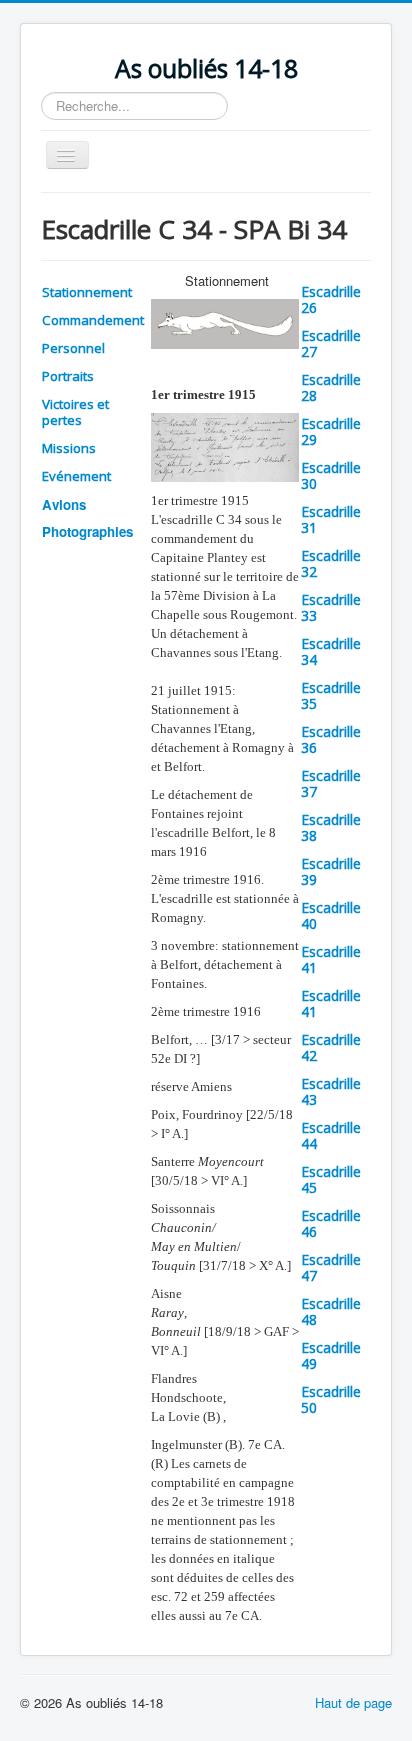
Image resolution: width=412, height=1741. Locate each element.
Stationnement (87, 292)
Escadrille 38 (331, 827)
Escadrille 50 (331, 1399)
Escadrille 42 (331, 1047)
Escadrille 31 (331, 519)
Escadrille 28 (331, 387)
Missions (69, 448)
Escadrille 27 (331, 343)
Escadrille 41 (331, 959)
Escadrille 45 (331, 1179)
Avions (64, 504)
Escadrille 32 (331, 563)
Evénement (76, 476)
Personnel (73, 348)
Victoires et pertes (75, 412)
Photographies (87, 531)
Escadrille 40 (331, 915)
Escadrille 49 (331, 1355)
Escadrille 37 (331, 783)
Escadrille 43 (331, 1091)
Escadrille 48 (331, 1311)
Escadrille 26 (331, 299)
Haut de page (353, 1702)
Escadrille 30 (331, 475)
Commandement (93, 320)
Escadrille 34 (331, 651)
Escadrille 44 (331, 1135)
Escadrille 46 (331, 1223)
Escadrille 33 (331, 607)
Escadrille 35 (331, 695)
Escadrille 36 (331, 739)
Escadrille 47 (331, 1267)
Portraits (68, 376)
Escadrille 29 (331, 431)
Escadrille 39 (331, 871)
